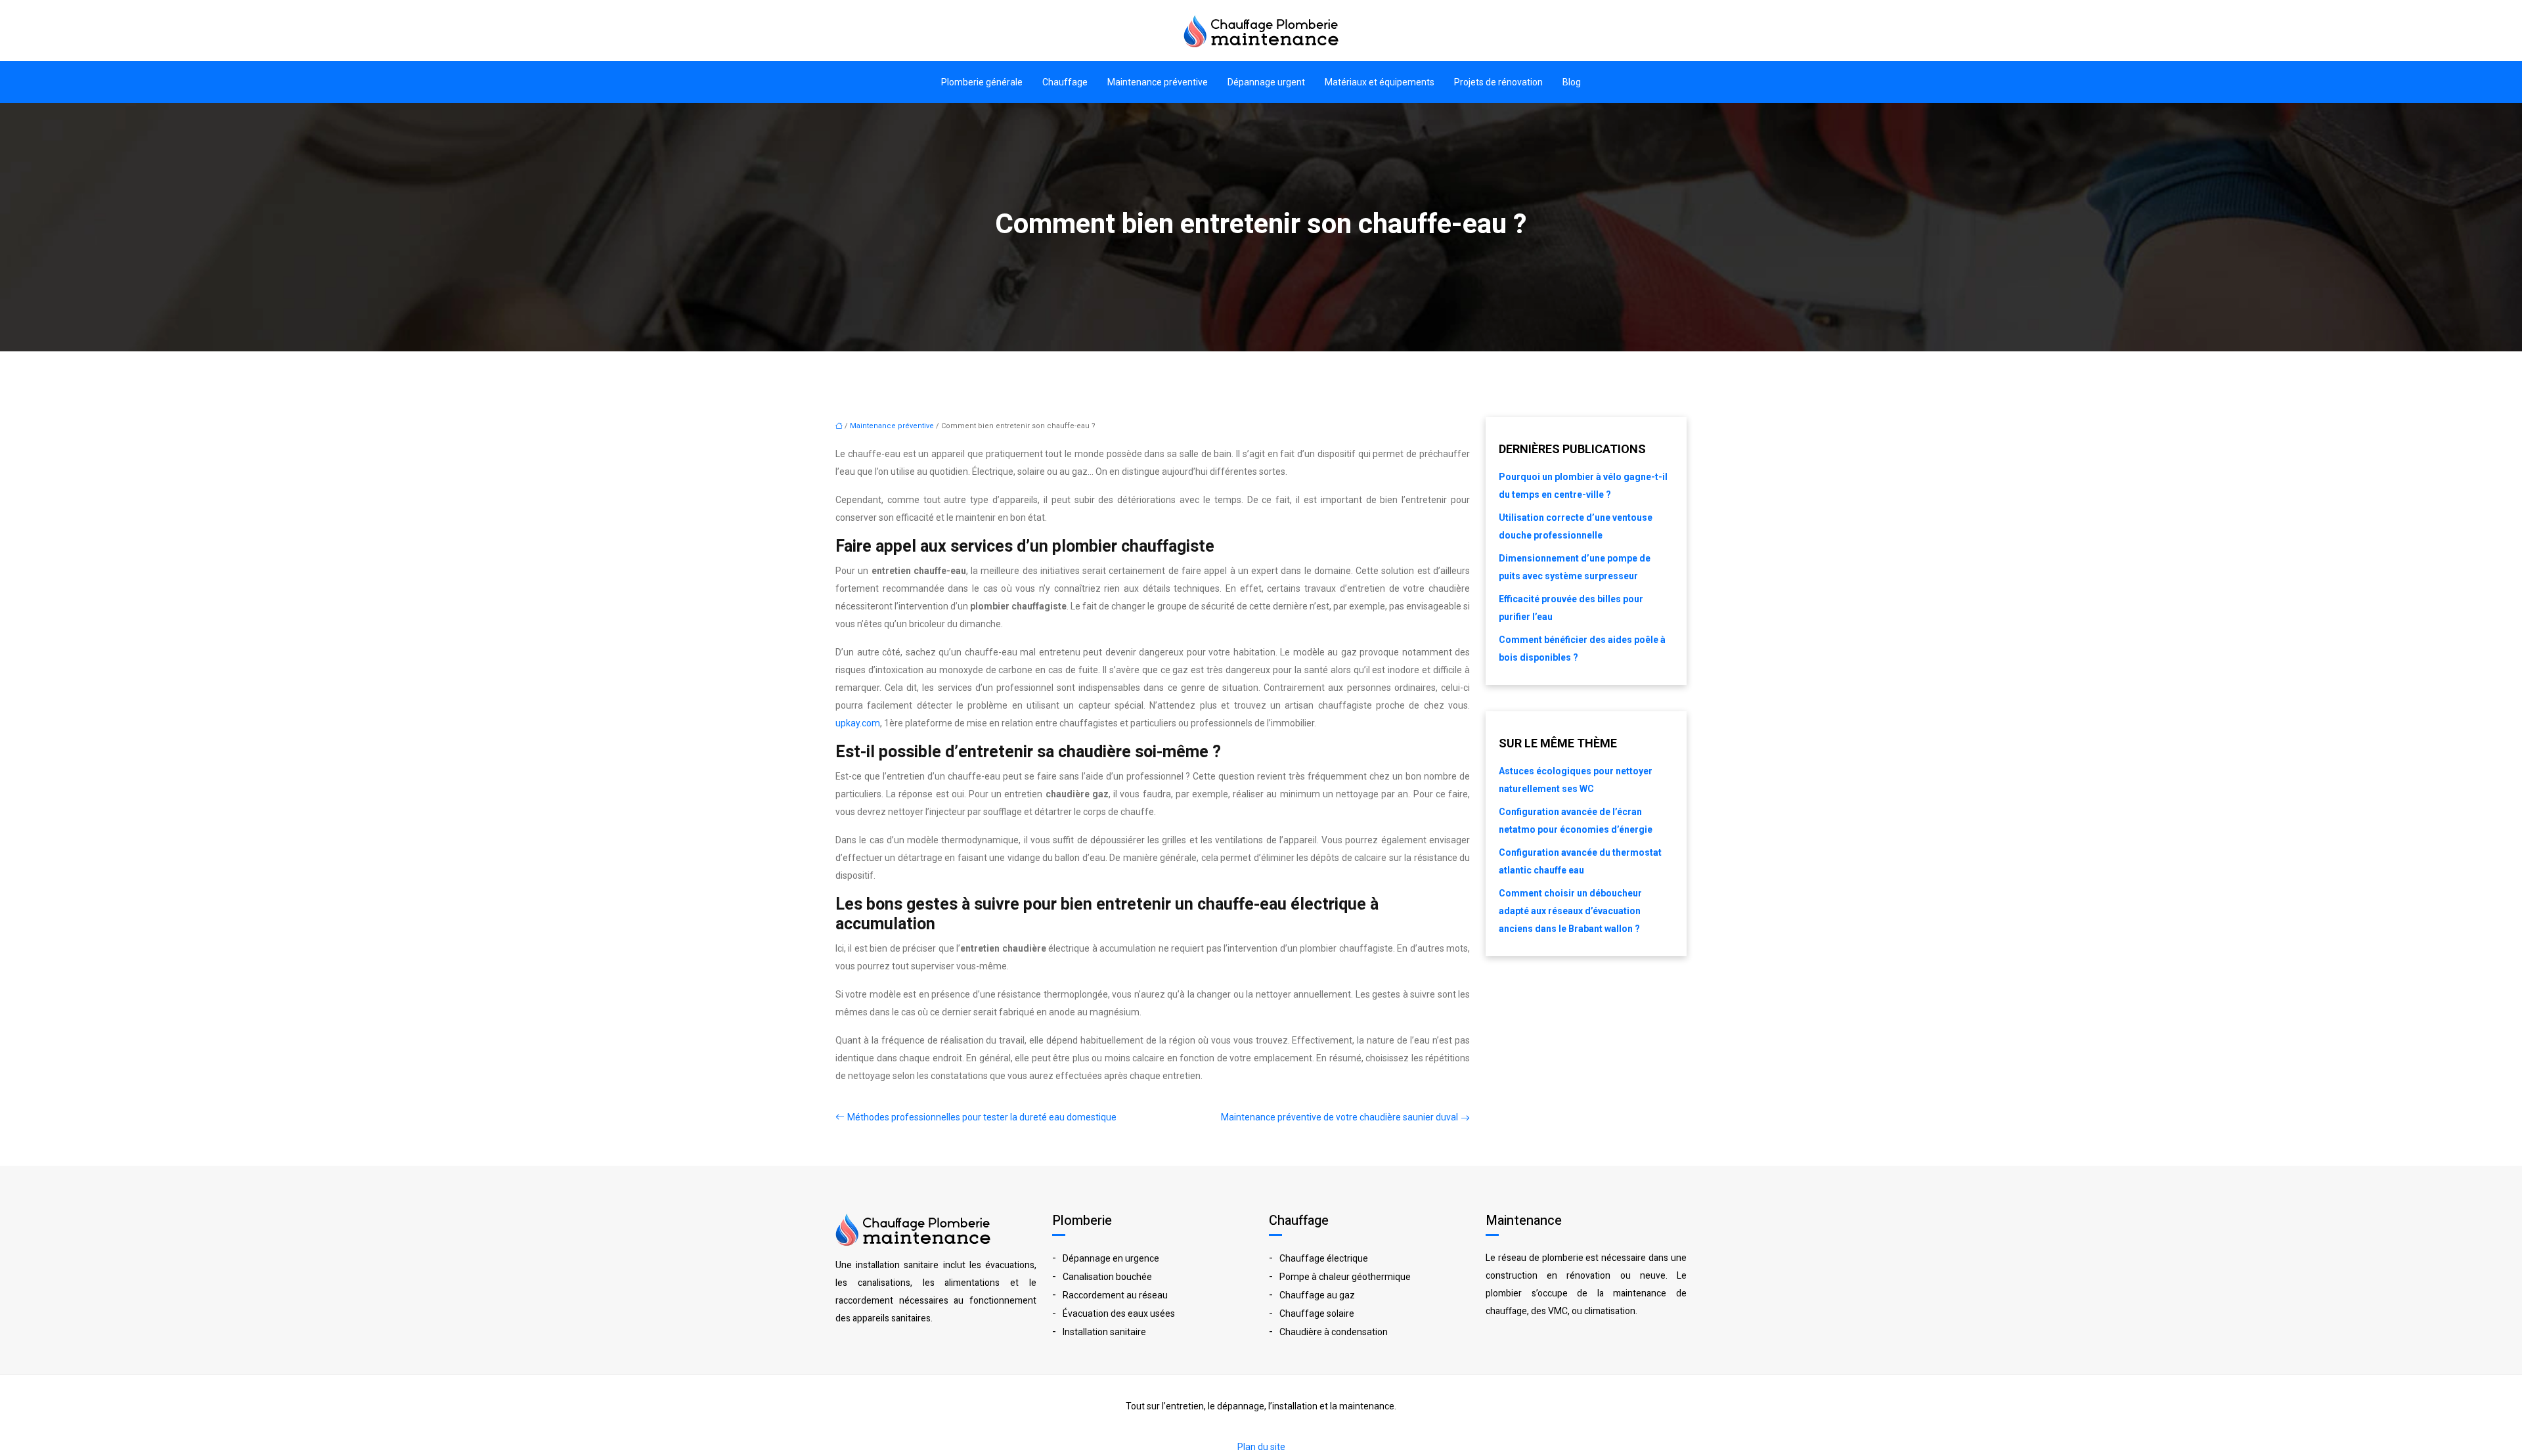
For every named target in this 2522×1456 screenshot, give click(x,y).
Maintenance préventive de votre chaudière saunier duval (1339, 1117)
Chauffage (1065, 82)
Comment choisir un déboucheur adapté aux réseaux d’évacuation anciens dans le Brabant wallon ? (1570, 911)
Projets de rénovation (1498, 82)
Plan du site (1261, 1447)
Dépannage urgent (1266, 82)
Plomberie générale (982, 82)
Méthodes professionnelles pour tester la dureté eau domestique (982, 1117)
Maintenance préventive (1158, 82)
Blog (1572, 82)
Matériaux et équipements (1380, 82)
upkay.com (858, 723)
